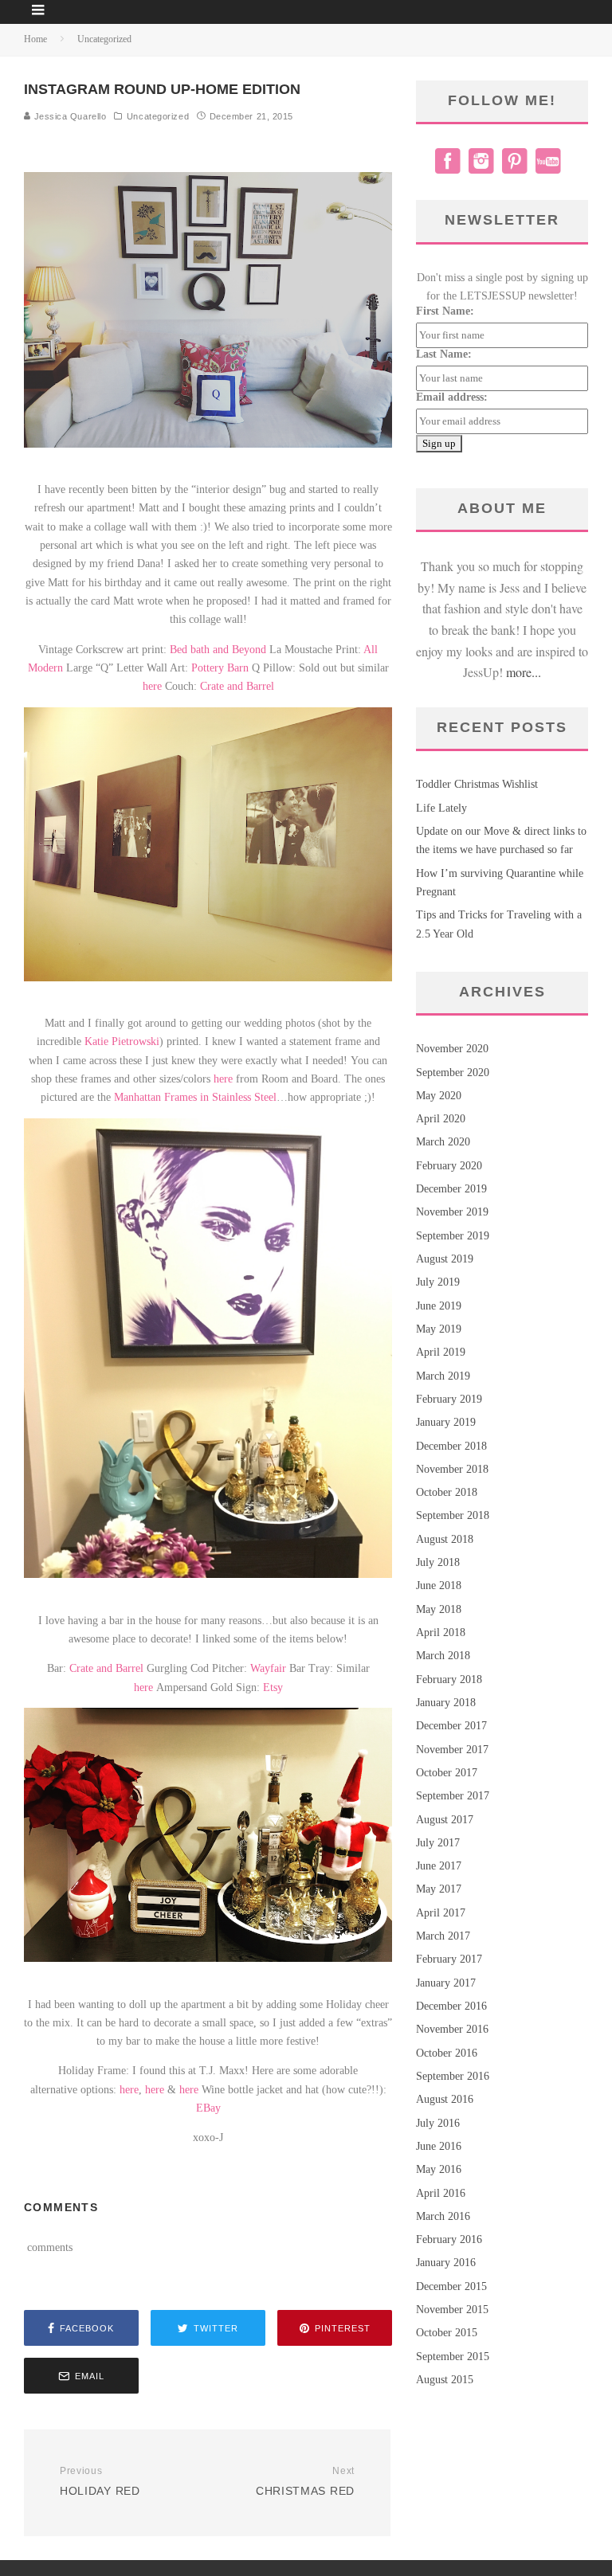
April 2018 (441, 1633)
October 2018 (447, 1492)
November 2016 (452, 2029)
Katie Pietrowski (122, 1041)
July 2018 (438, 1562)
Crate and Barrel (237, 686)
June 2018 (439, 1586)
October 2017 (447, 1773)
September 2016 (453, 2076)
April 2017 (441, 1913)
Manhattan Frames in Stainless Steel (195, 1097)
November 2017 (452, 1750)
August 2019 (445, 1259)
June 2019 (439, 1306)
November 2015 (452, 2310)
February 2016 (449, 2239)
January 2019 (446, 1422)
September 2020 (453, 1073)
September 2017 (453, 1796)
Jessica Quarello (69, 116)
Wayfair (268, 1668)
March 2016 (443, 2216)
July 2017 (438, 1843)
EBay (208, 2108)
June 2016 (439, 2146)
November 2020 (452, 1049)
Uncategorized (158, 116)
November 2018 (452, 1469)
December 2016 (451, 2006)
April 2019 (441, 1352)
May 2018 (439, 1609)
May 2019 (439, 1329)
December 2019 (451, 1189)
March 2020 (443, 1142)
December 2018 (451, 1446)
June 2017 (439, 1866)
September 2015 (453, 2357)
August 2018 (445, 1539)
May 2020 (439, 1096)
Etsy (273, 1687)
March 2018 (443, 1656)
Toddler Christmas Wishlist (477, 784)
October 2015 (447, 2333)
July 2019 (438, 1282)
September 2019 (453, 1236)
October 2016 (447, 2053)
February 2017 (449, 1959)
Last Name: (444, 354)
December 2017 (451, 1726)
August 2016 (445, 2099)
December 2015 (451, 2286)
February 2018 (449, 1679)
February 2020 (449, 1166)
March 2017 (443, 1936)
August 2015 (445, 2380)
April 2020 (441, 1119)
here (152, 686)
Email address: (452, 397)
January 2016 (446, 2263)
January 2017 (446, 1983)
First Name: (445, 311)
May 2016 (439, 2169)
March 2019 (443, 1376)
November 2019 (452, 1212)
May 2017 (439, 1889)
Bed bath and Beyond (218, 650)
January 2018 (446, 1703)
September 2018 (453, 1515)
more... (524, 672)
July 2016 (438, 2123)
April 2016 (441, 2193)
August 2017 (445, 1820)
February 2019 (449, 1399)
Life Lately (441, 808)
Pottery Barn (220, 668)
